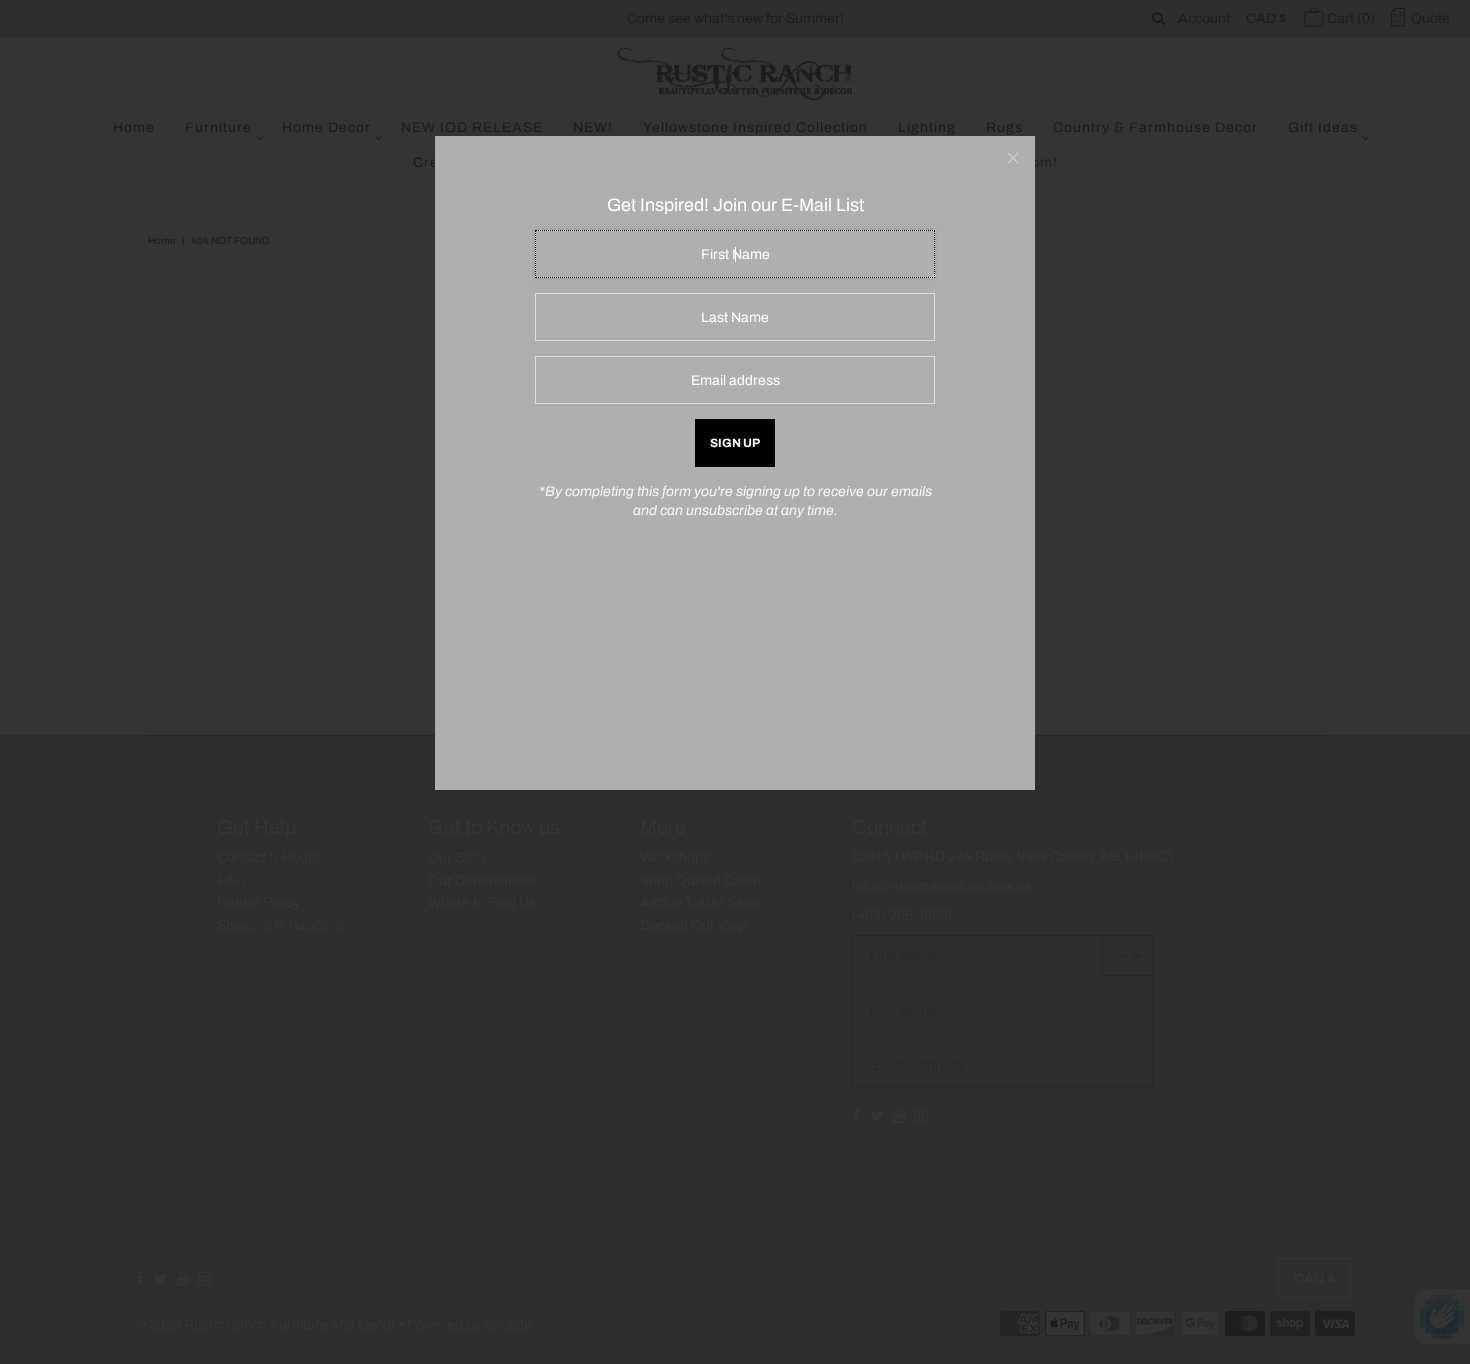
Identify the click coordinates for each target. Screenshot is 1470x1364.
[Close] (1013, 158)
